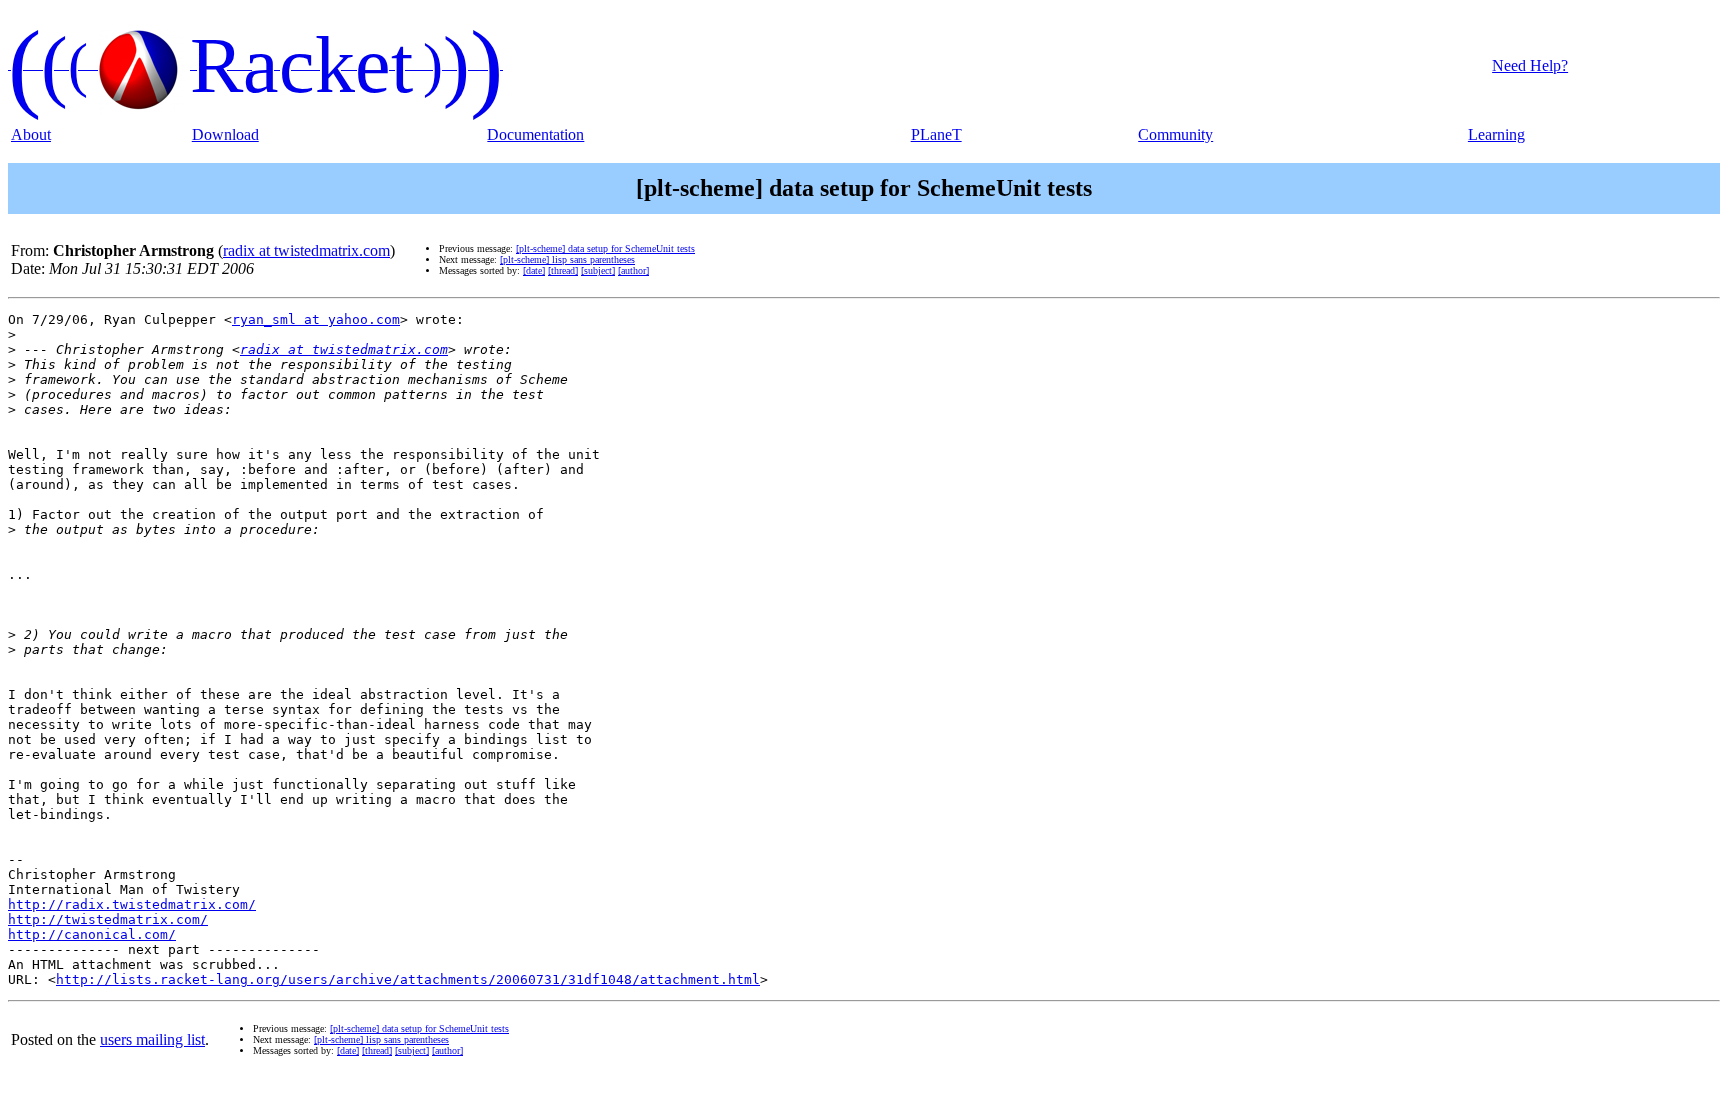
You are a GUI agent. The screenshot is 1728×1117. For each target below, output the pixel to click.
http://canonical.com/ (92, 934)
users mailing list (152, 1039)
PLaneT (936, 134)
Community (1175, 134)
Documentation (535, 134)
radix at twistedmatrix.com (306, 250)
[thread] (563, 270)
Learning (1496, 134)
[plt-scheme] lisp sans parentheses (567, 259)
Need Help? (1530, 65)
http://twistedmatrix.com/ (108, 919)
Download (225, 134)
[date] (534, 270)
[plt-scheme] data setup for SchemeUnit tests (605, 248)
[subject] (598, 270)
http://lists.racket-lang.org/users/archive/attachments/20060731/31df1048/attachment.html (408, 979)
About (31, 134)
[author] (633, 270)
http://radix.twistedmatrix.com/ (132, 904)
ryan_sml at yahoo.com (316, 319)
